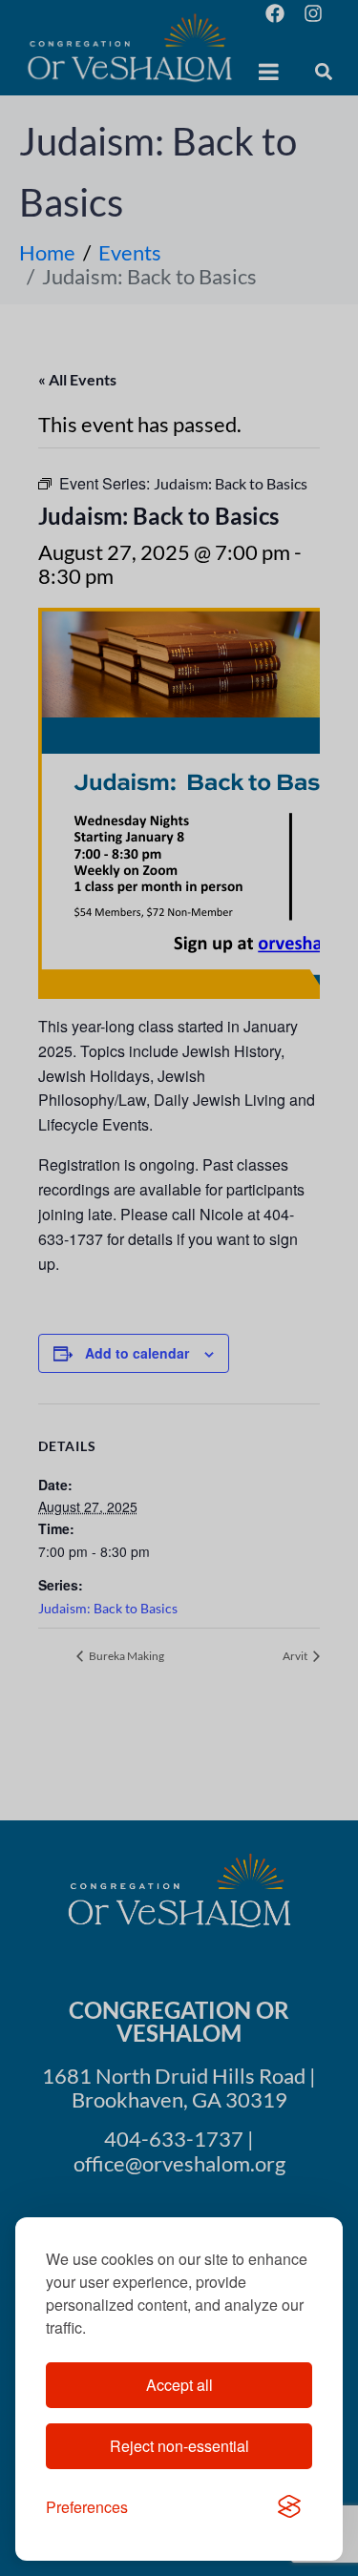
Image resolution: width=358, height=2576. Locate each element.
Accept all (179, 2385)
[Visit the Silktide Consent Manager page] (289, 2507)
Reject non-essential (179, 2446)
